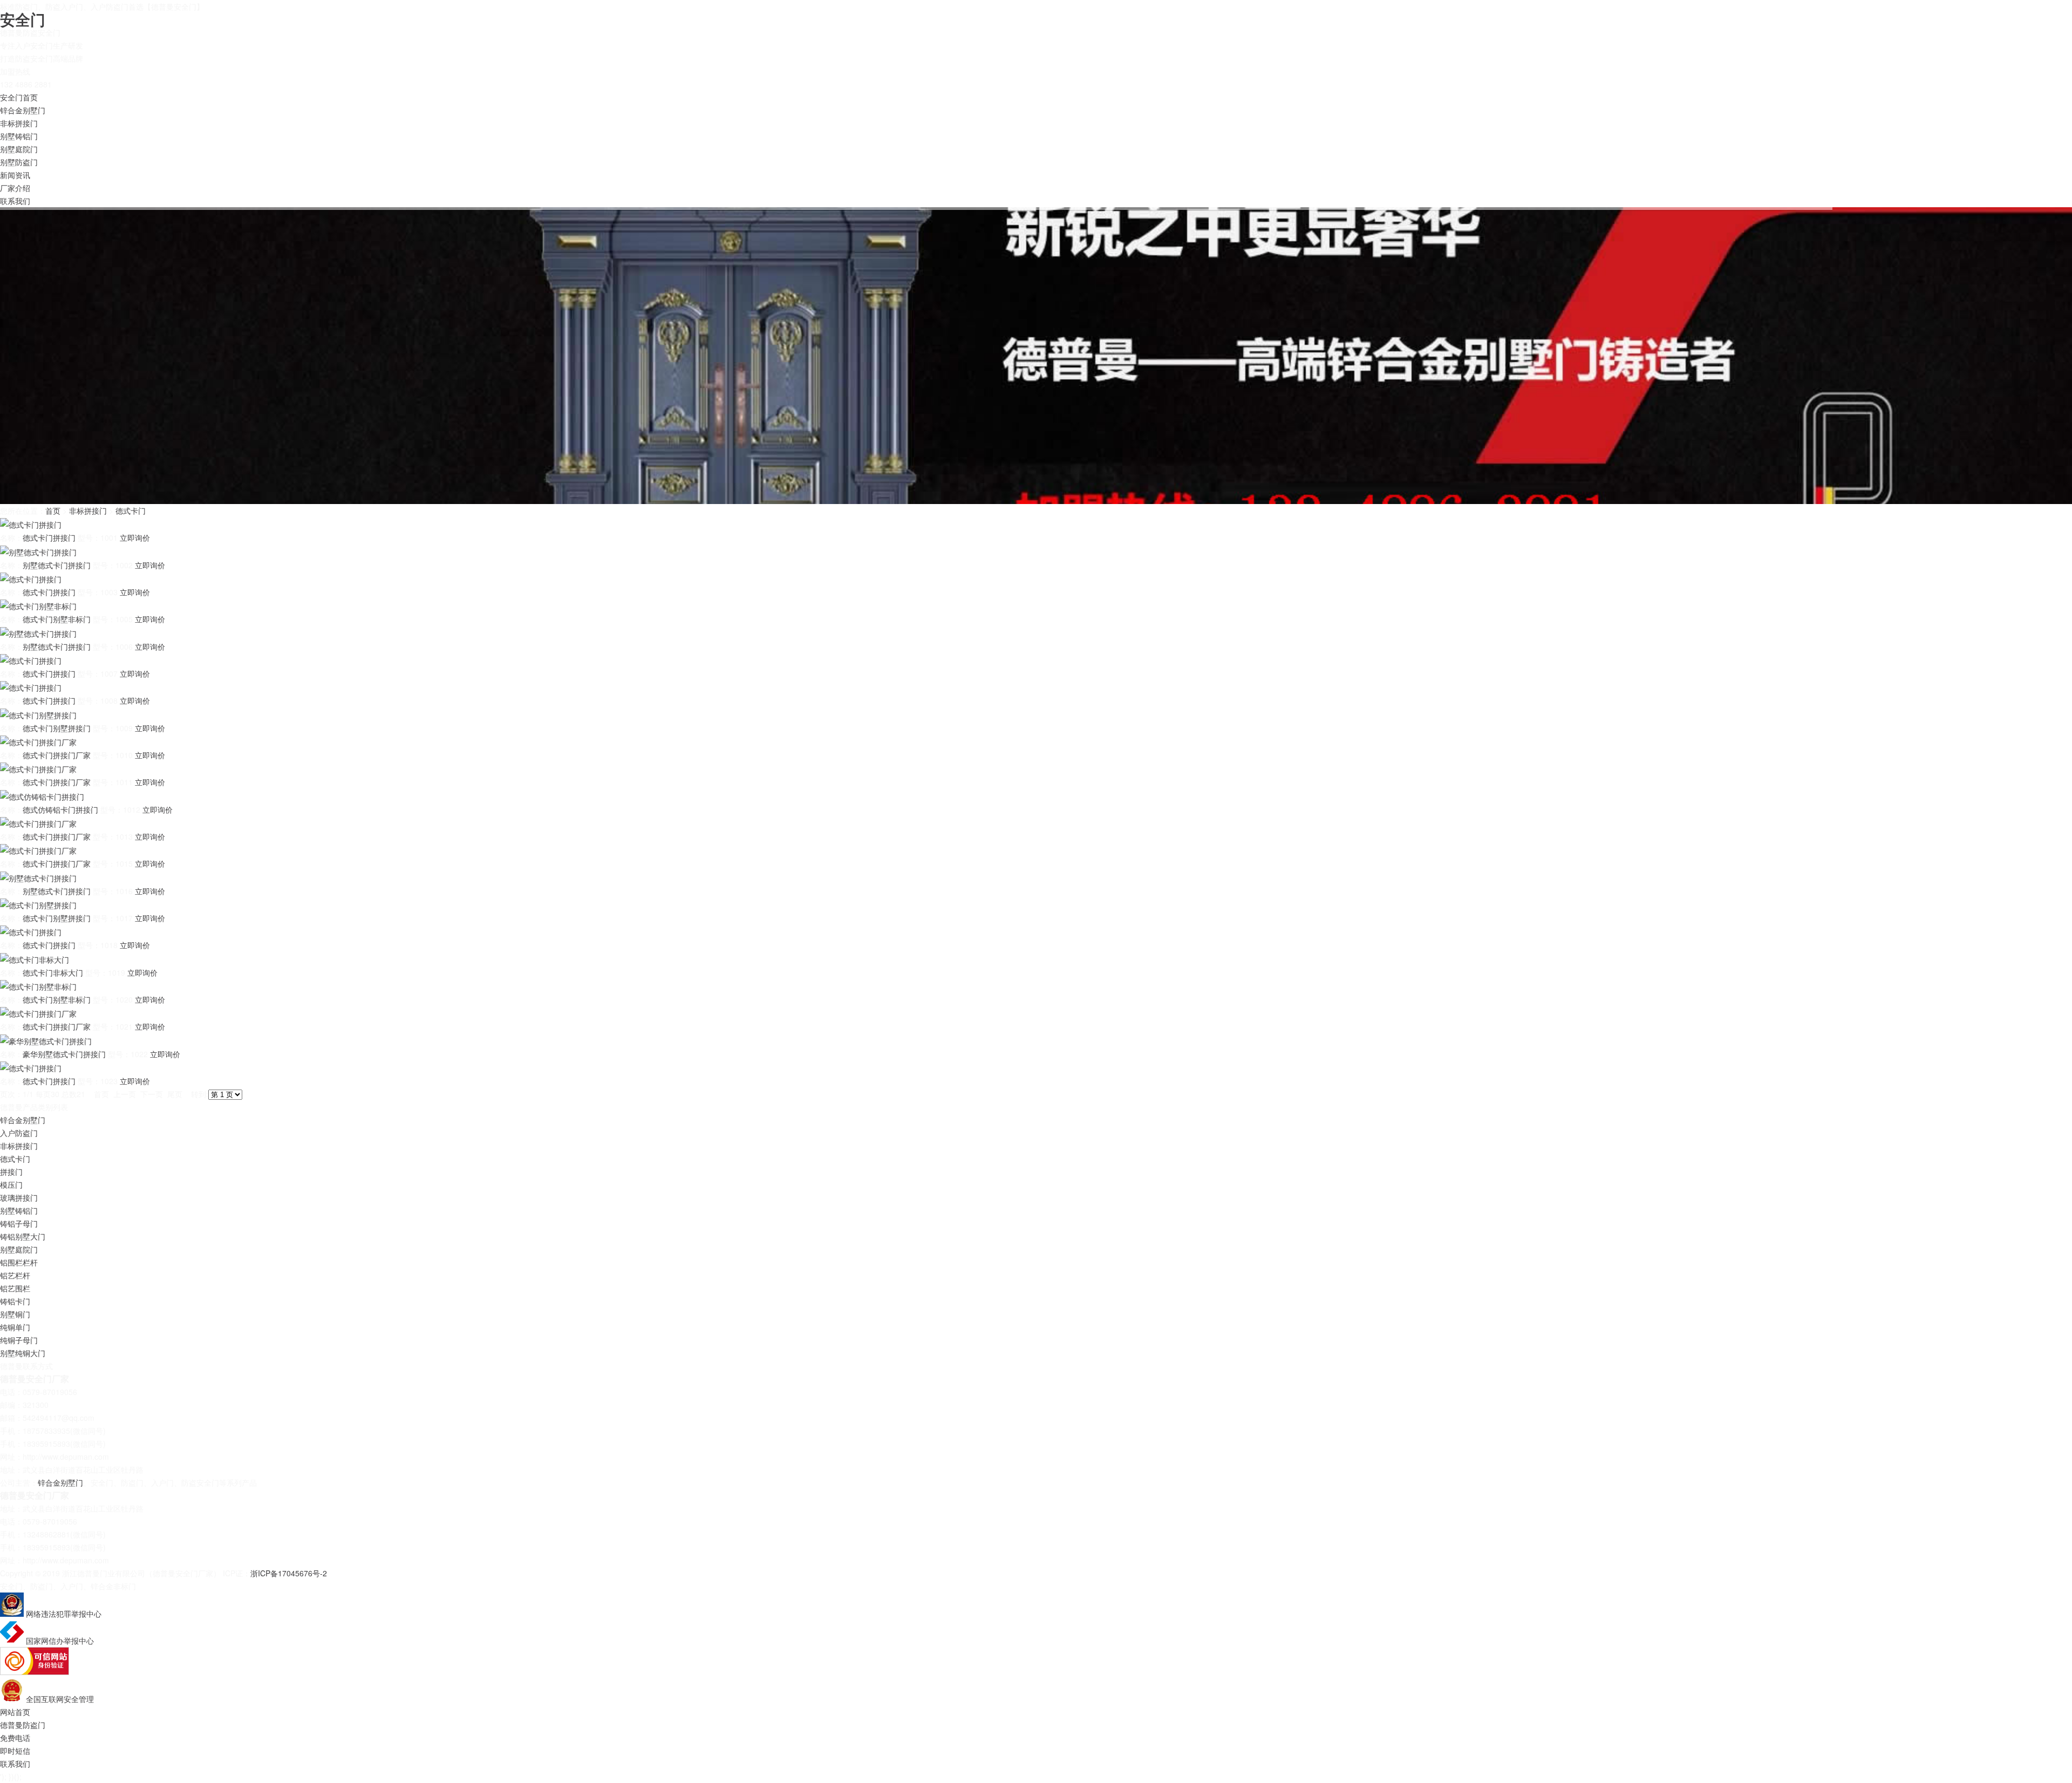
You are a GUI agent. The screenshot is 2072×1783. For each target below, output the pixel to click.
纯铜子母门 (19, 1340)
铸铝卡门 (15, 1301)
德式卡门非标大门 (53, 972)
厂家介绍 (15, 188)
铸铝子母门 (19, 1223)
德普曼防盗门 (23, 1725)
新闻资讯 (15, 175)
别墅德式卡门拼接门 (57, 565)
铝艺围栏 (15, 1288)
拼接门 (11, 1172)
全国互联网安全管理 (60, 1699)
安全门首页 (19, 97)
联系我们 (15, 201)
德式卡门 (131, 511)
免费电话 (15, 1738)
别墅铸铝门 (19, 136)
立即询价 (135, 537)
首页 (53, 511)
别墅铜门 (15, 1314)
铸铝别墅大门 (23, 1236)
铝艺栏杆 (15, 1275)
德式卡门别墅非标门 (57, 619)
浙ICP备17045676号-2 (289, 1573)
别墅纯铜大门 (23, 1353)
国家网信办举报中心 (60, 1641)
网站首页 (15, 1712)
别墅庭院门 (19, 149)
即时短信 (15, 1751)
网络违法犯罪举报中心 (64, 1614)
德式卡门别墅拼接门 (57, 728)
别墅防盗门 (19, 162)
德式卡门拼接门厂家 (57, 755)
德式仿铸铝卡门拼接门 (60, 809)
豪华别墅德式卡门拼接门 (64, 1054)
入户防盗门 (19, 1133)
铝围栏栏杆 (19, 1262)
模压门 (11, 1185)
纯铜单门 (15, 1327)
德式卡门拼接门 (49, 537)
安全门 (23, 19)
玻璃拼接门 (19, 1197)
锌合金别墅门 (23, 110)
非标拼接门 (19, 123)
